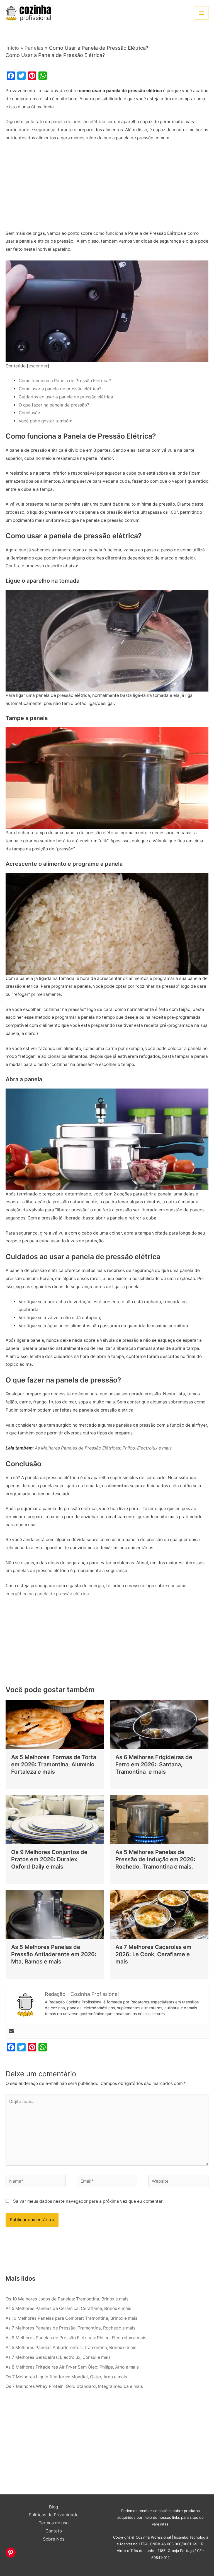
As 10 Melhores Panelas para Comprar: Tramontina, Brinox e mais (71, 2318)
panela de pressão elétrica (78, 122)
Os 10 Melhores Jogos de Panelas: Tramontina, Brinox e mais (67, 2299)
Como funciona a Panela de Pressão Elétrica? (65, 381)
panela (87, 1410)
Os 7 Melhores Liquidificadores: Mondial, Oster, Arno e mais (66, 2377)
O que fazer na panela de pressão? (54, 405)
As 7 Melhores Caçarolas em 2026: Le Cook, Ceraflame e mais (153, 1954)
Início (13, 48)
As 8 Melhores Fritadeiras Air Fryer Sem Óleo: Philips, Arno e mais (72, 2367)
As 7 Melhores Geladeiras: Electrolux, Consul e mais (58, 2357)
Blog (53, 2507)
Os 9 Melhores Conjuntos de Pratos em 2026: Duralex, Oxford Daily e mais (49, 1859)
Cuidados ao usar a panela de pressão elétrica (66, 397)
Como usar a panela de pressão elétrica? (61, 389)
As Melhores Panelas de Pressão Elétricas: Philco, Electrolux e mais (103, 1448)
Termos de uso (54, 2523)
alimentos (119, 1486)
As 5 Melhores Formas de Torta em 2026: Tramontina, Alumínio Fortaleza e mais (54, 1764)
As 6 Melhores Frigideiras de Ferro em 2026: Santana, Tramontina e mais (154, 1764)
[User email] (11, 2031)
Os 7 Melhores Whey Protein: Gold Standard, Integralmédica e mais (74, 2386)
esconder (38, 366)
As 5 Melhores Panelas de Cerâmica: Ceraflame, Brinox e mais (68, 2308)
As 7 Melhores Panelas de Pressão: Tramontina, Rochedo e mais (70, 2328)
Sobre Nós (54, 2539)
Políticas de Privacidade (54, 2515)
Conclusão (30, 413)
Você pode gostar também (45, 421)
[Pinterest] (11, 2553)
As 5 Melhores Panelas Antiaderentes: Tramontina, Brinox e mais (71, 2347)
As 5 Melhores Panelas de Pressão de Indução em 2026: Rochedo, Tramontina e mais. (155, 1859)
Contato (54, 2531)
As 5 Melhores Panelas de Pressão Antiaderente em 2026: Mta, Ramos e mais (54, 1954)
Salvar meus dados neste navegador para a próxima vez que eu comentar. (88, 2201)
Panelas (34, 48)
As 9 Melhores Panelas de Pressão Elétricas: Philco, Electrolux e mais (76, 2338)
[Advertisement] (107, 188)
